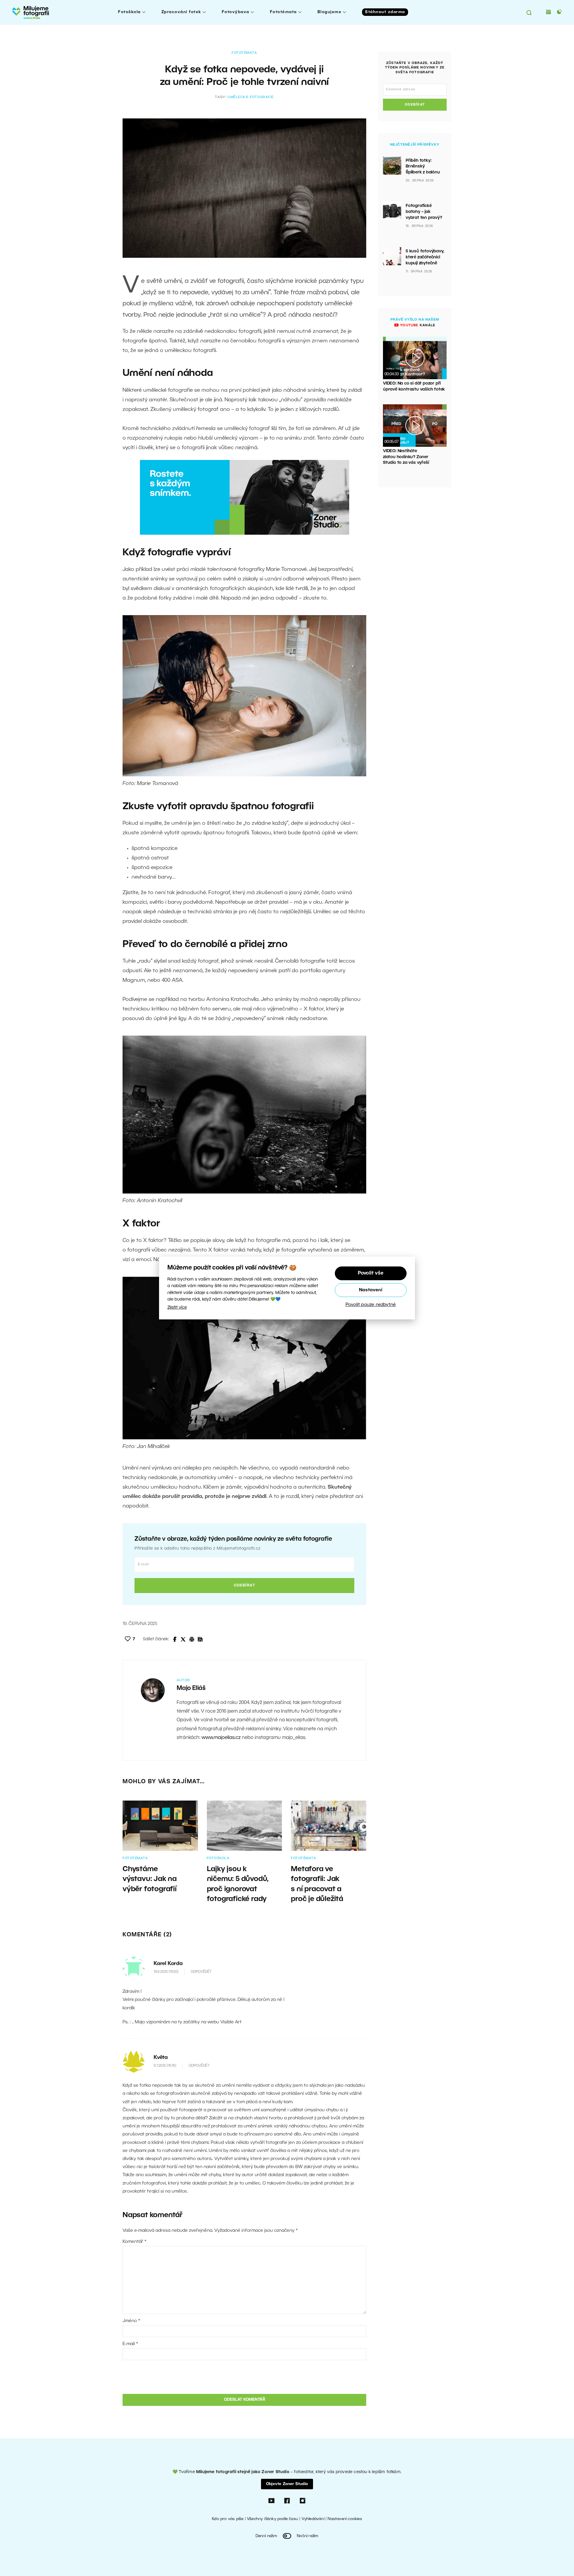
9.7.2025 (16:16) (165, 2066)
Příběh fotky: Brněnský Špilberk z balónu (423, 167)
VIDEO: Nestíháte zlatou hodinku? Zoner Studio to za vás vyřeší (406, 457)
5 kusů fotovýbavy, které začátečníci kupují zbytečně (425, 257)
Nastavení (371, 1290)
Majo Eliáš (191, 1688)
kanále (417, 325)
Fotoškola (129, 12)
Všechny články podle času (273, 2519)
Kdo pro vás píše (228, 2519)
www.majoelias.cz (221, 1738)
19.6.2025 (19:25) (166, 1972)
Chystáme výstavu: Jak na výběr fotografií (150, 1879)
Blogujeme (330, 12)
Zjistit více (177, 1308)
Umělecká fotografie (251, 97)
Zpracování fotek (181, 12)
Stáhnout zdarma (385, 12)
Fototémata (283, 12)
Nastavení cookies (345, 2519)
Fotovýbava (236, 12)
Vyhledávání (313, 2519)
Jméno (131, 2321)
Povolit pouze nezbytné (371, 1305)
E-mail (130, 2344)
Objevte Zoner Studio (287, 2484)
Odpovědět (201, 1972)
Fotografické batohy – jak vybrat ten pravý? (424, 212)
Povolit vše (371, 1273)
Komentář (135, 2242)
